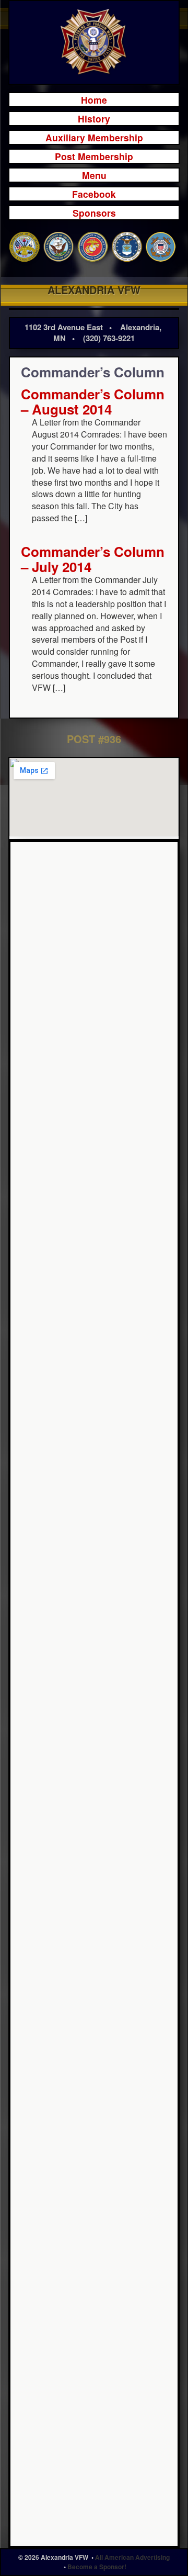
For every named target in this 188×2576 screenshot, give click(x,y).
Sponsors (94, 213)
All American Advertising (132, 2557)
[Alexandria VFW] (94, 42)
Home (94, 100)
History (94, 119)
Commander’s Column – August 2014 (93, 401)
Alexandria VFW (94, 290)
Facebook (94, 194)
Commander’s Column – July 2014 (93, 559)
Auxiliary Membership (94, 137)
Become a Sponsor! (97, 2567)
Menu (94, 175)
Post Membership (94, 156)
